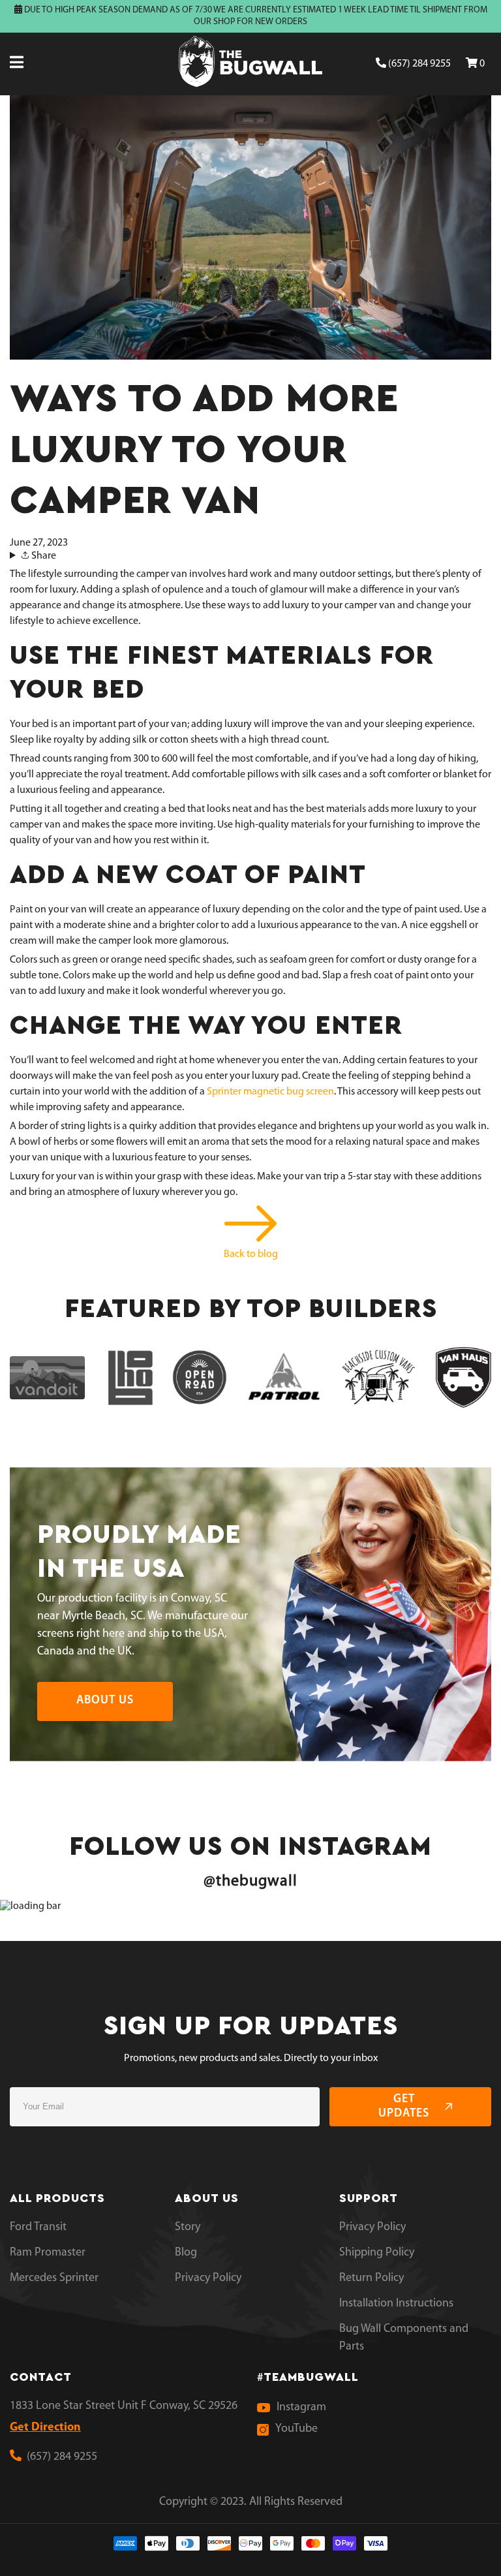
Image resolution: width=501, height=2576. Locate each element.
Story (188, 2227)
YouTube (296, 2429)
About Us (105, 1701)
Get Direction (45, 2428)
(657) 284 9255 (418, 64)
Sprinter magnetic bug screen (270, 1092)
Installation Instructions (396, 2304)
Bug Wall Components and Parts (404, 2338)
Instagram (301, 2408)
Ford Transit (38, 2227)
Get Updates (404, 2107)
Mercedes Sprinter (54, 2278)
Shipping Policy (377, 2253)
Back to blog (251, 1254)
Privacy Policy (208, 2278)
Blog (186, 2253)
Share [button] (43, 556)
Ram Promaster (48, 2253)
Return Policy (372, 2278)
